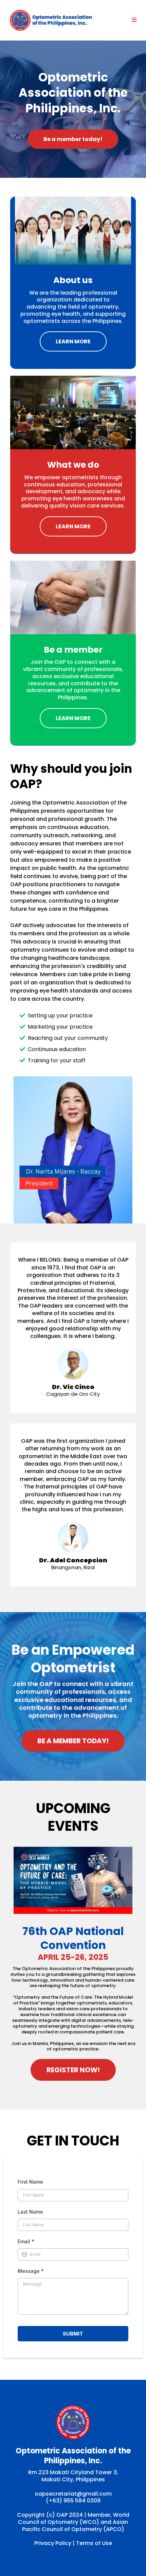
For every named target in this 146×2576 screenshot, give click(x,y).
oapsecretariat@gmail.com (73, 2494)
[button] (133, 20)
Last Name (30, 2212)
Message (31, 2271)
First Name (30, 2182)
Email (26, 2241)
